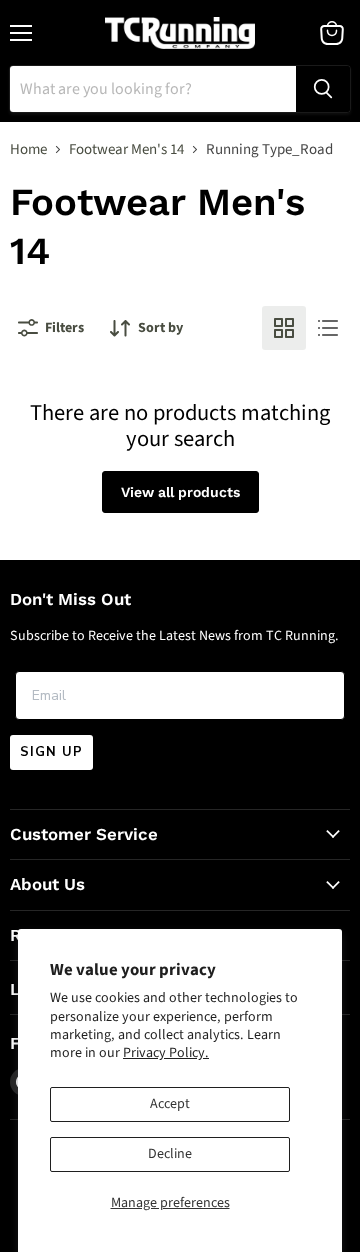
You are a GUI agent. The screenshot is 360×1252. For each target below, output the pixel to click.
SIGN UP (51, 752)
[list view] (328, 328)
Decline (170, 1154)
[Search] (323, 89)
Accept (170, 1104)
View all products (180, 492)
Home (28, 149)
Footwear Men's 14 (126, 149)
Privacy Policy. (166, 1053)
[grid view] (284, 328)
